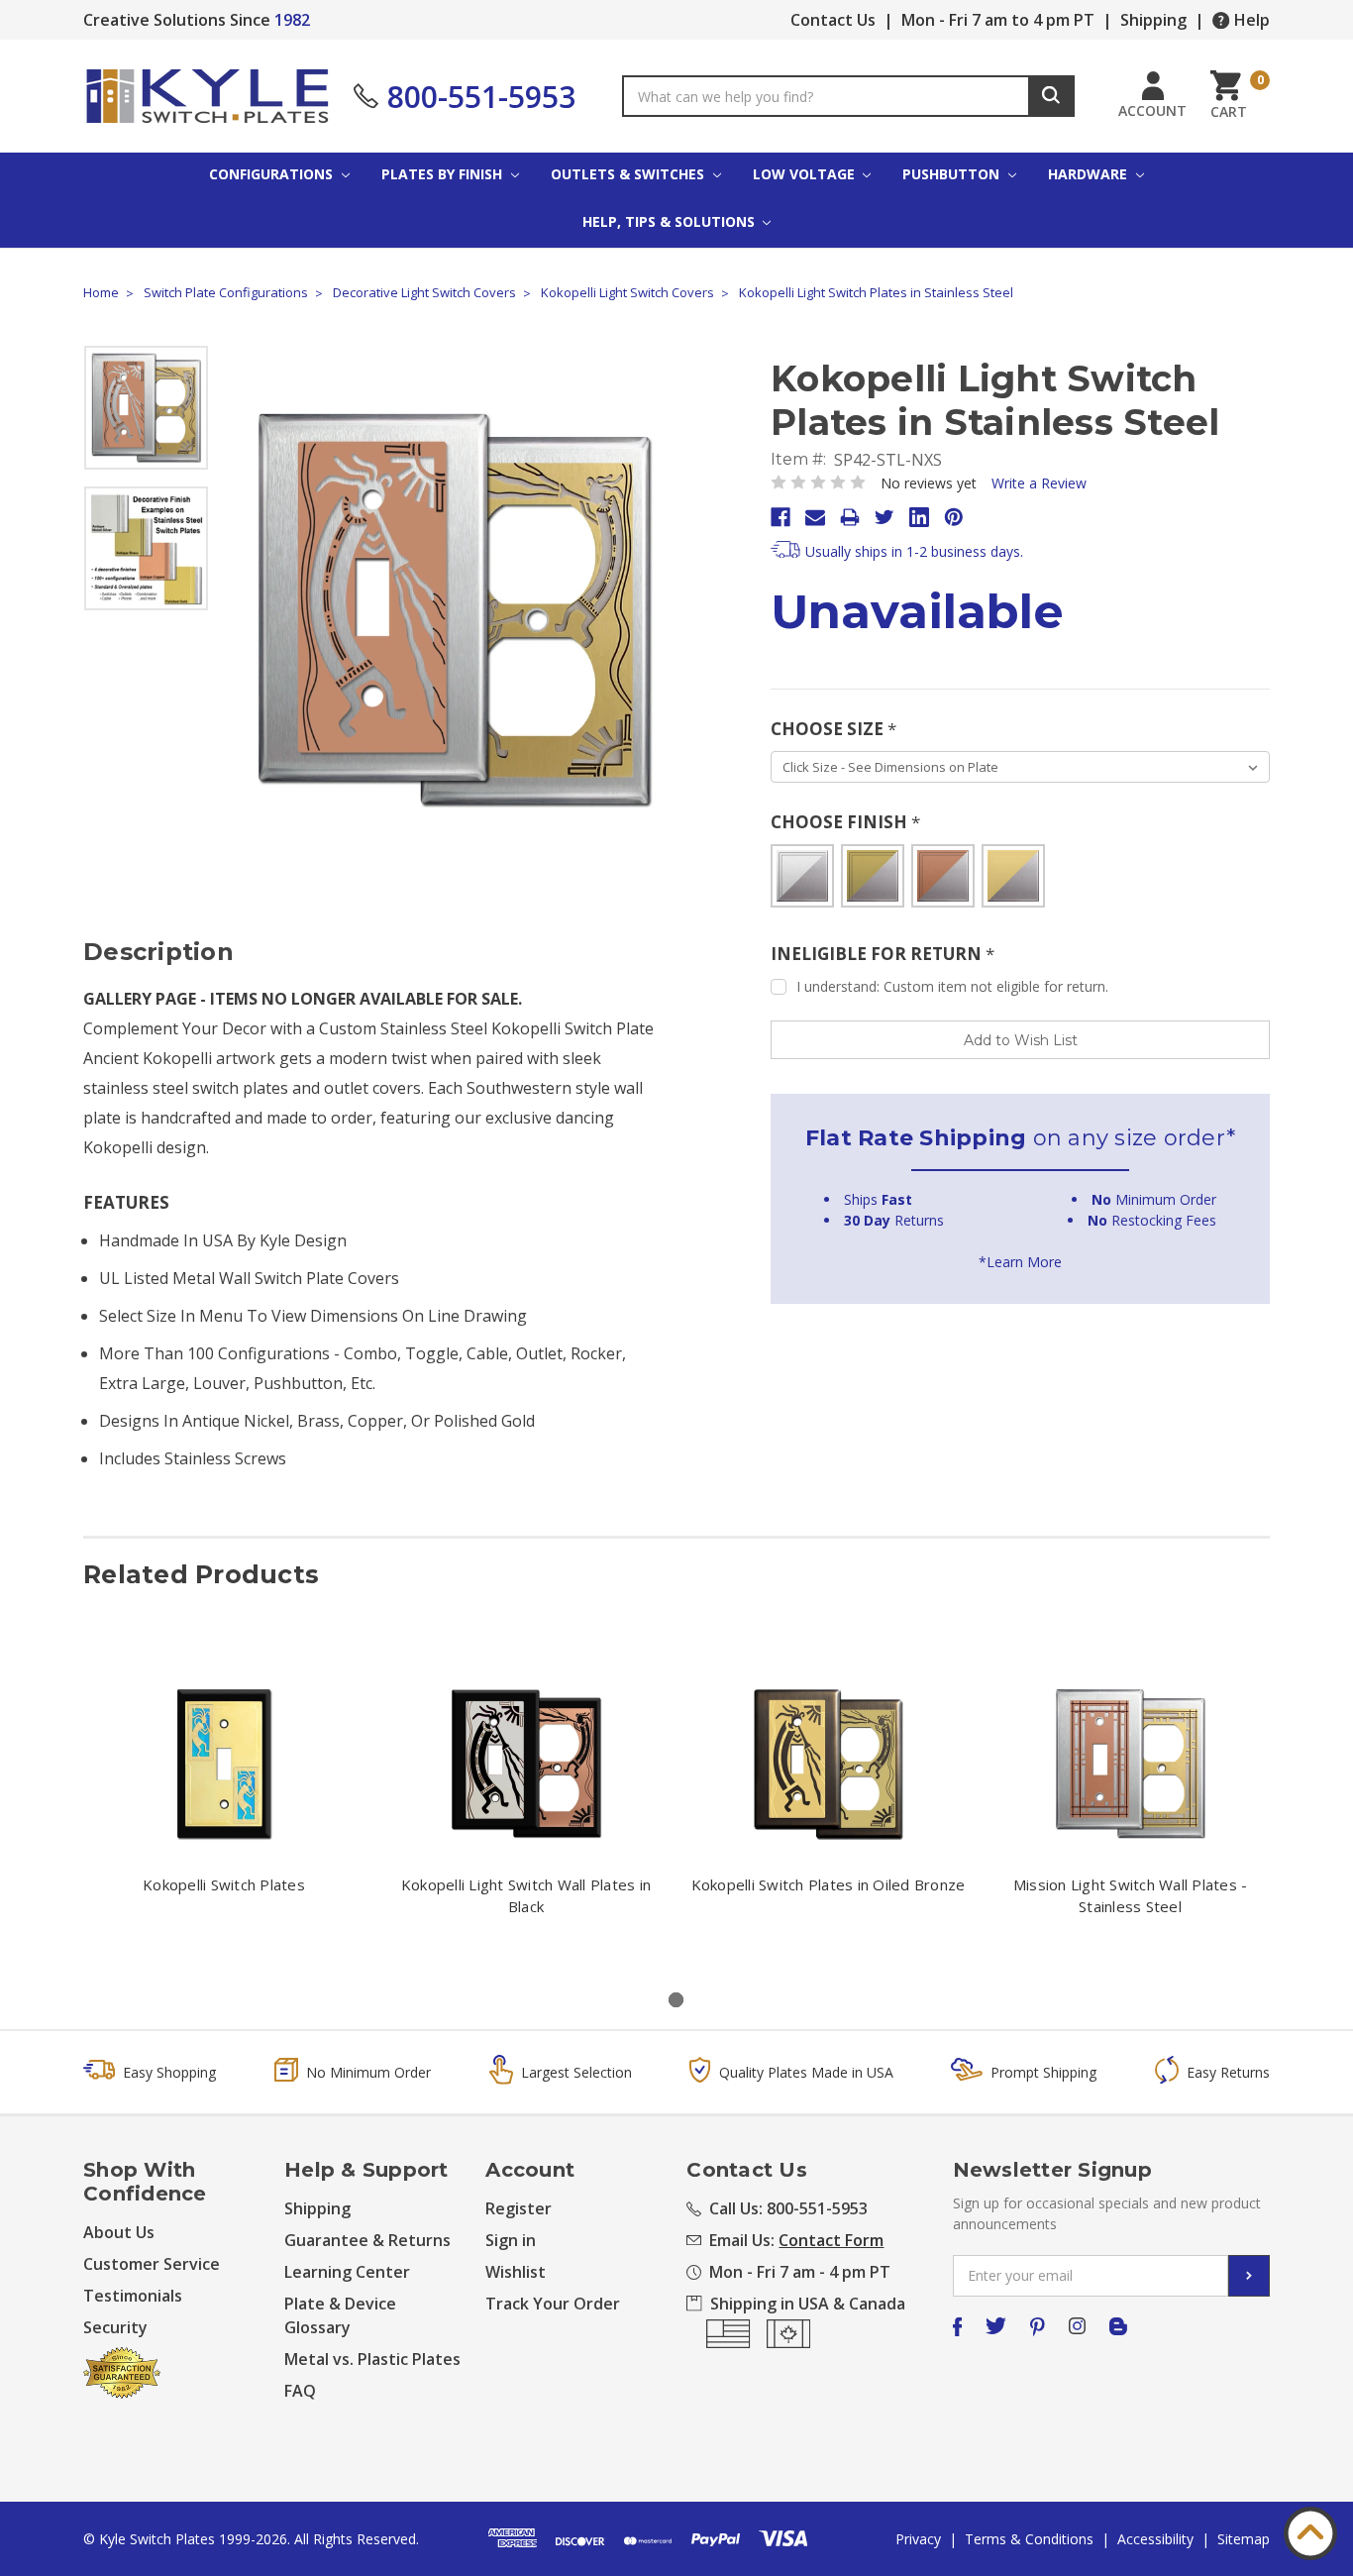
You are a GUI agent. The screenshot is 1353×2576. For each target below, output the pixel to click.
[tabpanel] (224, 1793)
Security (115, 2327)
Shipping (1153, 20)
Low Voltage (806, 174)
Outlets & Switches (629, 174)
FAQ (300, 2391)
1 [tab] (676, 2000)
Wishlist (516, 2272)
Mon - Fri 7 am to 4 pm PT (998, 20)
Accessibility (1155, 2539)
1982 (292, 20)
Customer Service (152, 2264)
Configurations (273, 174)
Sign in (511, 2240)
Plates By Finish (444, 174)
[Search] (1051, 96)
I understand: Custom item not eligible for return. (952, 986)
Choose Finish (845, 822)
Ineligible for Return (883, 954)
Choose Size (833, 729)
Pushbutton (953, 174)
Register (519, 2208)
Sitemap (1244, 2539)
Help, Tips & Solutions (671, 221)
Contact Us (833, 20)
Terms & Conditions (1029, 2539)
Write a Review (1039, 483)
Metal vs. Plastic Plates (372, 2359)
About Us (119, 2232)
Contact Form (831, 2240)
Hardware (1090, 174)
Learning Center (347, 2272)
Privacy (918, 2539)
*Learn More (1020, 1262)
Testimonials (133, 2296)
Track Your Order (553, 2304)
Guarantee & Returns (367, 2240)
